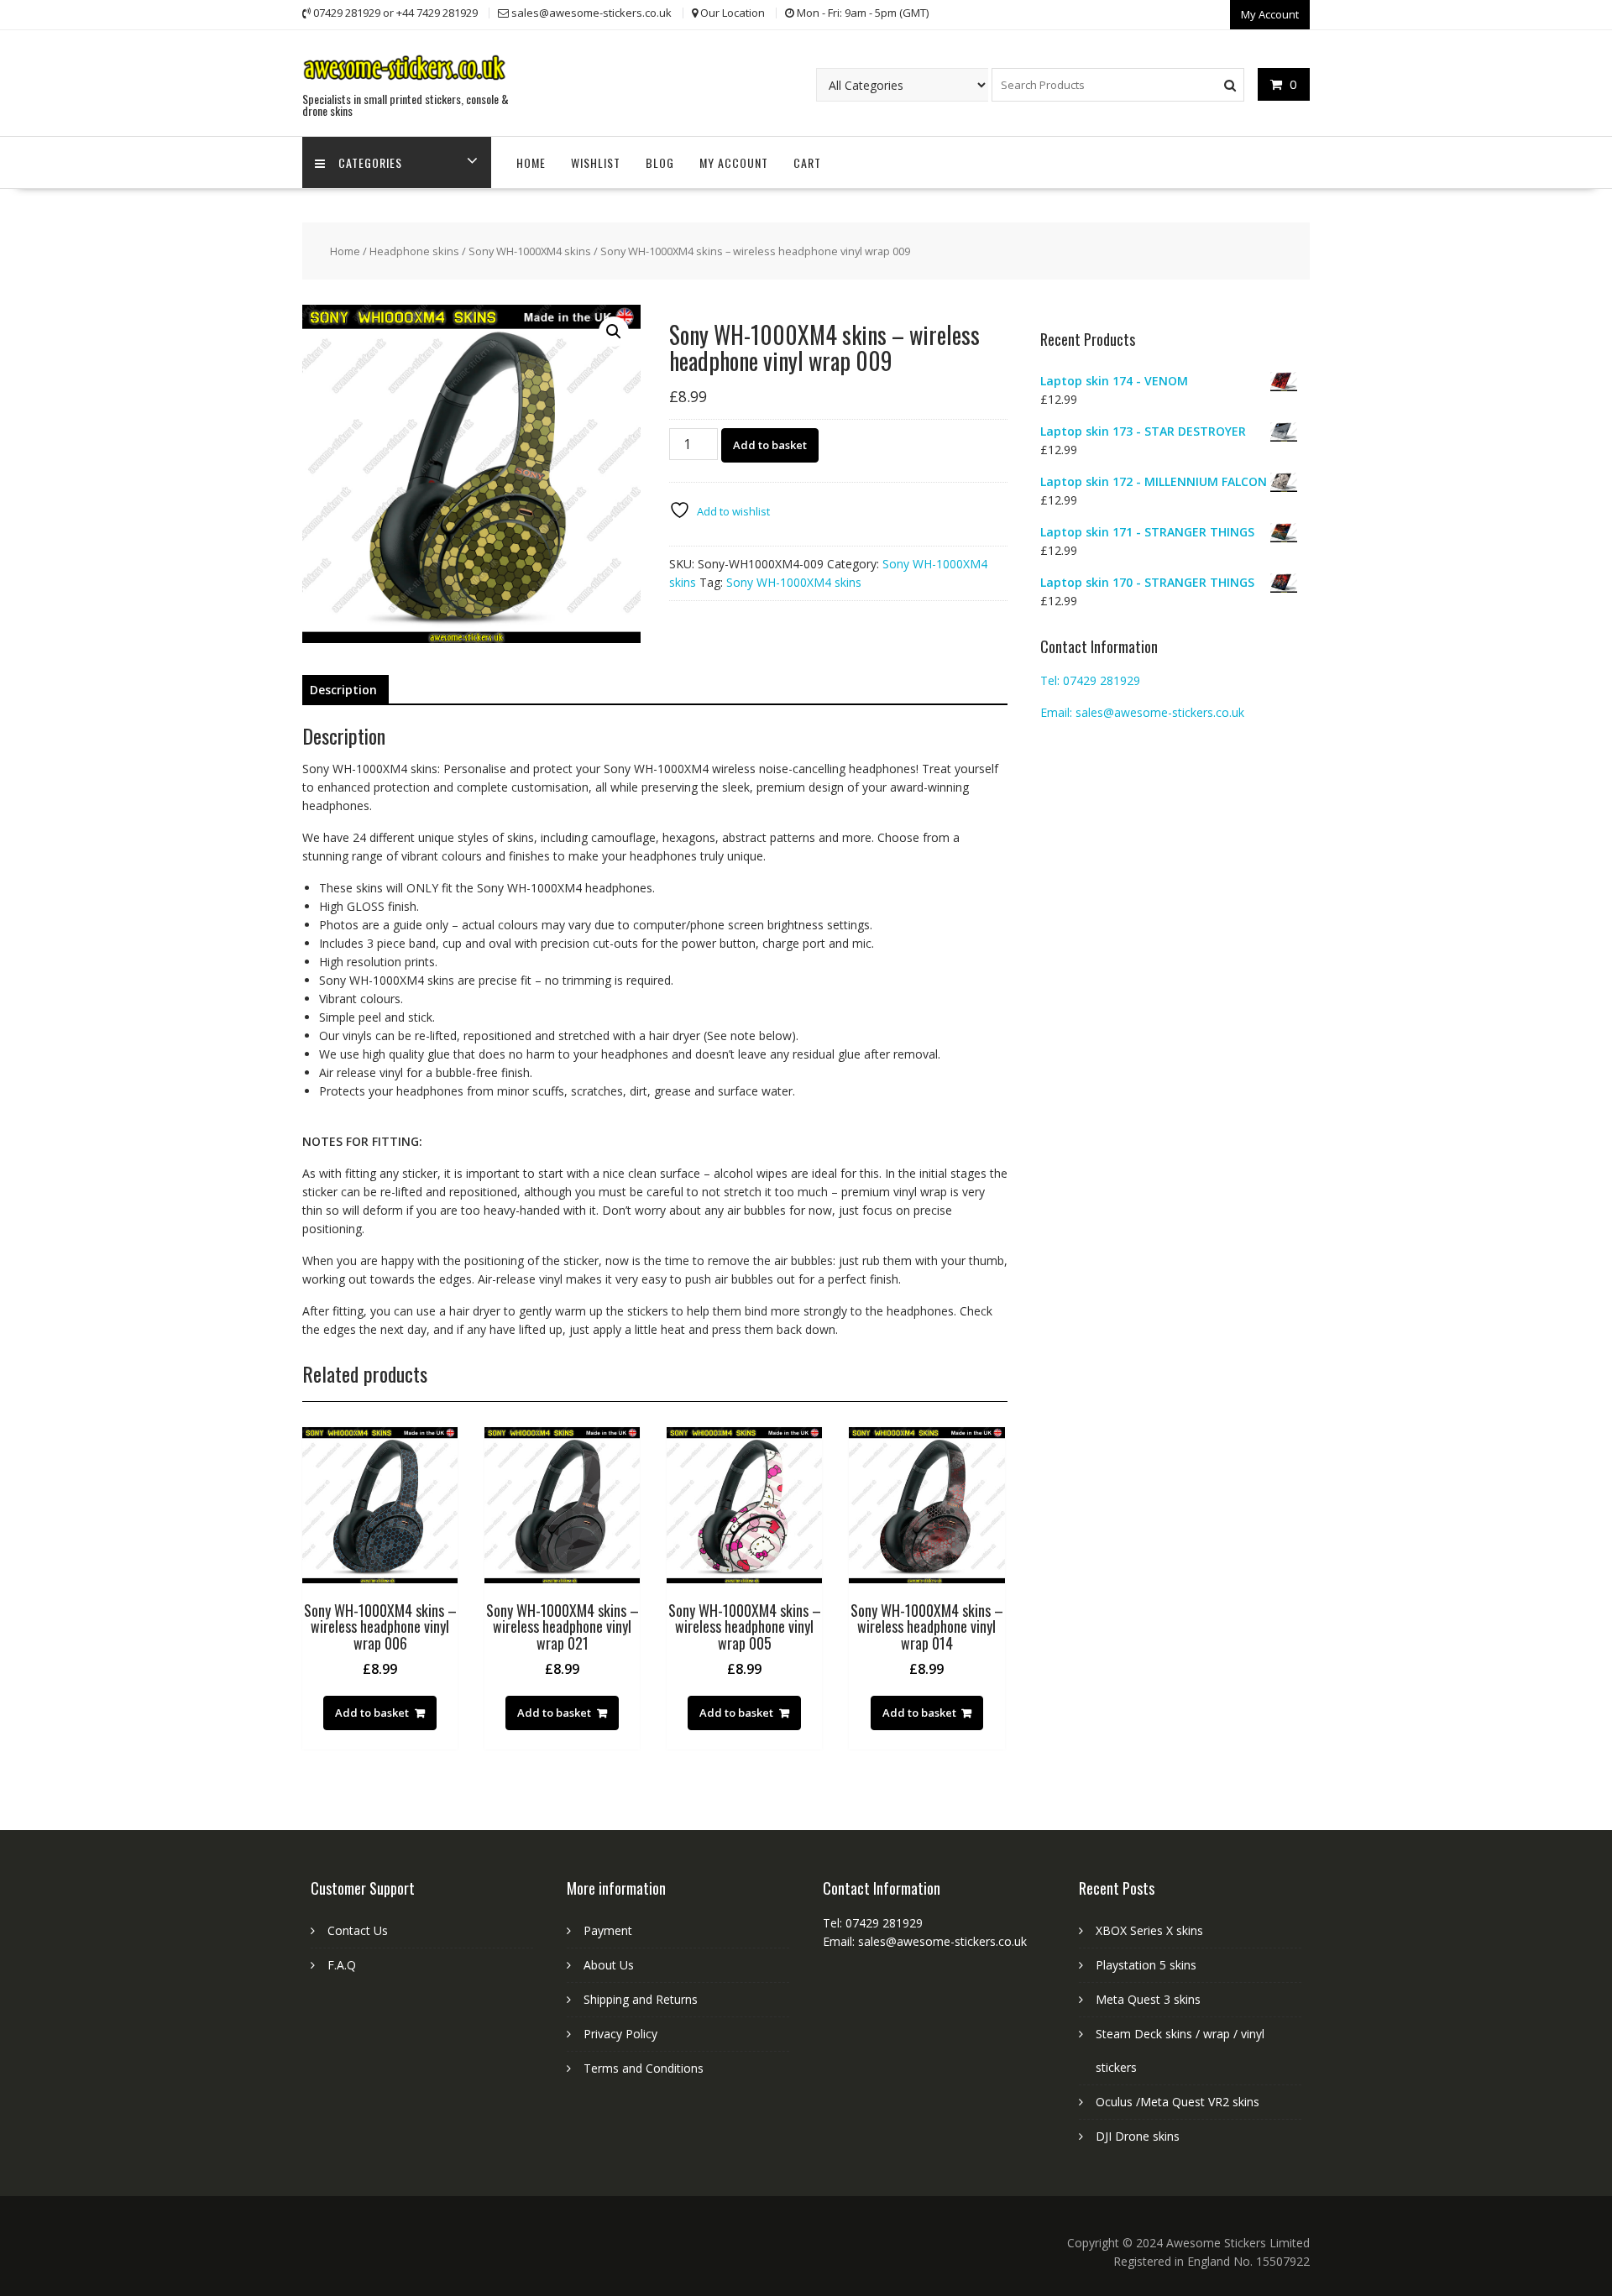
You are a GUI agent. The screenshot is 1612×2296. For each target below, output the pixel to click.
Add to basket (770, 445)
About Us (609, 1965)
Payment (608, 1930)
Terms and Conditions (644, 2068)
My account (734, 162)
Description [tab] (343, 690)
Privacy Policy (620, 2034)
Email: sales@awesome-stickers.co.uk (1142, 712)
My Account (1270, 14)
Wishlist (596, 162)
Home (531, 162)
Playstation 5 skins (1146, 1965)
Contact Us (358, 1930)
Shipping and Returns (641, 1999)
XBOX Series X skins (1149, 1930)
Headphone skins (414, 251)
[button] (614, 332)
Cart (807, 162)
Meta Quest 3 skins (1148, 1999)
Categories (370, 162)
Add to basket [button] (372, 1713)
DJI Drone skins (1138, 2136)
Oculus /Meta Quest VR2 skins (1178, 2102)
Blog (660, 162)
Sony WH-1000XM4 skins (530, 251)
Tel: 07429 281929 (1090, 680)
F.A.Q (342, 1965)
